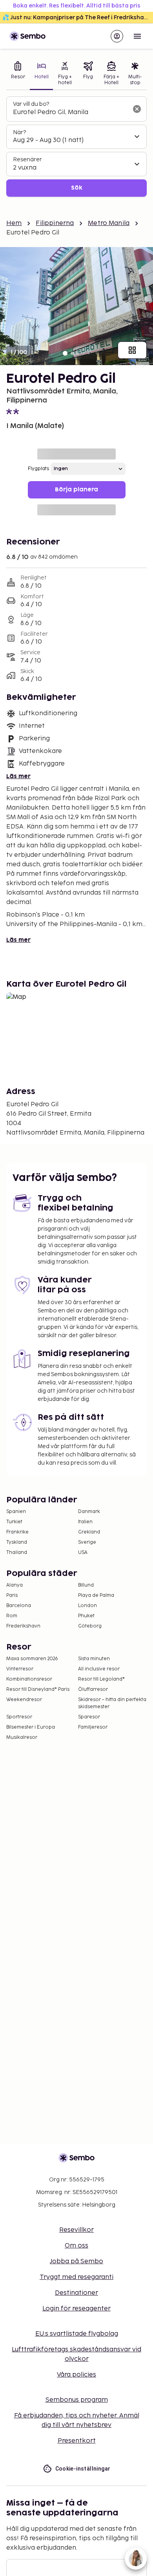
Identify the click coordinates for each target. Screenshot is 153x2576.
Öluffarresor (93, 1689)
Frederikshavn (23, 1626)
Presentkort (77, 2441)
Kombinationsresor (29, 1679)
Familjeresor (93, 1727)
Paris (12, 1595)
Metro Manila (109, 223)
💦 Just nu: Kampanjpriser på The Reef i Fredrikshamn (78, 18)
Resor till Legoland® (101, 1679)
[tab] (18, 74)
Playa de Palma (96, 1595)
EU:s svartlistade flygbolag (77, 2334)
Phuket (86, 1616)
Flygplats (38, 469)
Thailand (17, 1553)
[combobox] (70, 113)
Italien (85, 1522)
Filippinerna (55, 223)
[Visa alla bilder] (132, 350)
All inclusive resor (99, 1669)
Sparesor (89, 1717)
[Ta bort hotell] (137, 109)
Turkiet (14, 1522)
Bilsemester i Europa (31, 1727)
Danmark (89, 1512)
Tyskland (17, 1542)
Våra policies (76, 2375)
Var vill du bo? (31, 104)
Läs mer (18, 776)
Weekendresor (24, 1700)
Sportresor (19, 1717)
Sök (77, 188)
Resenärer (27, 160)
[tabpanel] (76, 147)
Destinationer (76, 2293)
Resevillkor (76, 2230)
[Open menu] (137, 36)
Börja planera (76, 490)
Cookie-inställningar (83, 2469)
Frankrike (17, 1532)
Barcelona (19, 1606)
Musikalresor (22, 1737)
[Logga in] (117, 36)
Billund (86, 1585)
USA (83, 1553)
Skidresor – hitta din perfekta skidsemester (112, 1703)
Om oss (76, 2246)
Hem (14, 223)
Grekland (89, 1532)
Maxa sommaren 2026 (32, 1659)
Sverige (87, 1542)
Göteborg (90, 1626)
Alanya (15, 1585)
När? (19, 132)
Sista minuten (94, 1659)
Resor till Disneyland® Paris (38, 1689)
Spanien (16, 1512)
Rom (12, 1616)
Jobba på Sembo (76, 2261)
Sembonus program (77, 2400)
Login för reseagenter (76, 2309)
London (87, 1606)
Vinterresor (20, 1669)
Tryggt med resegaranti (76, 2277)
